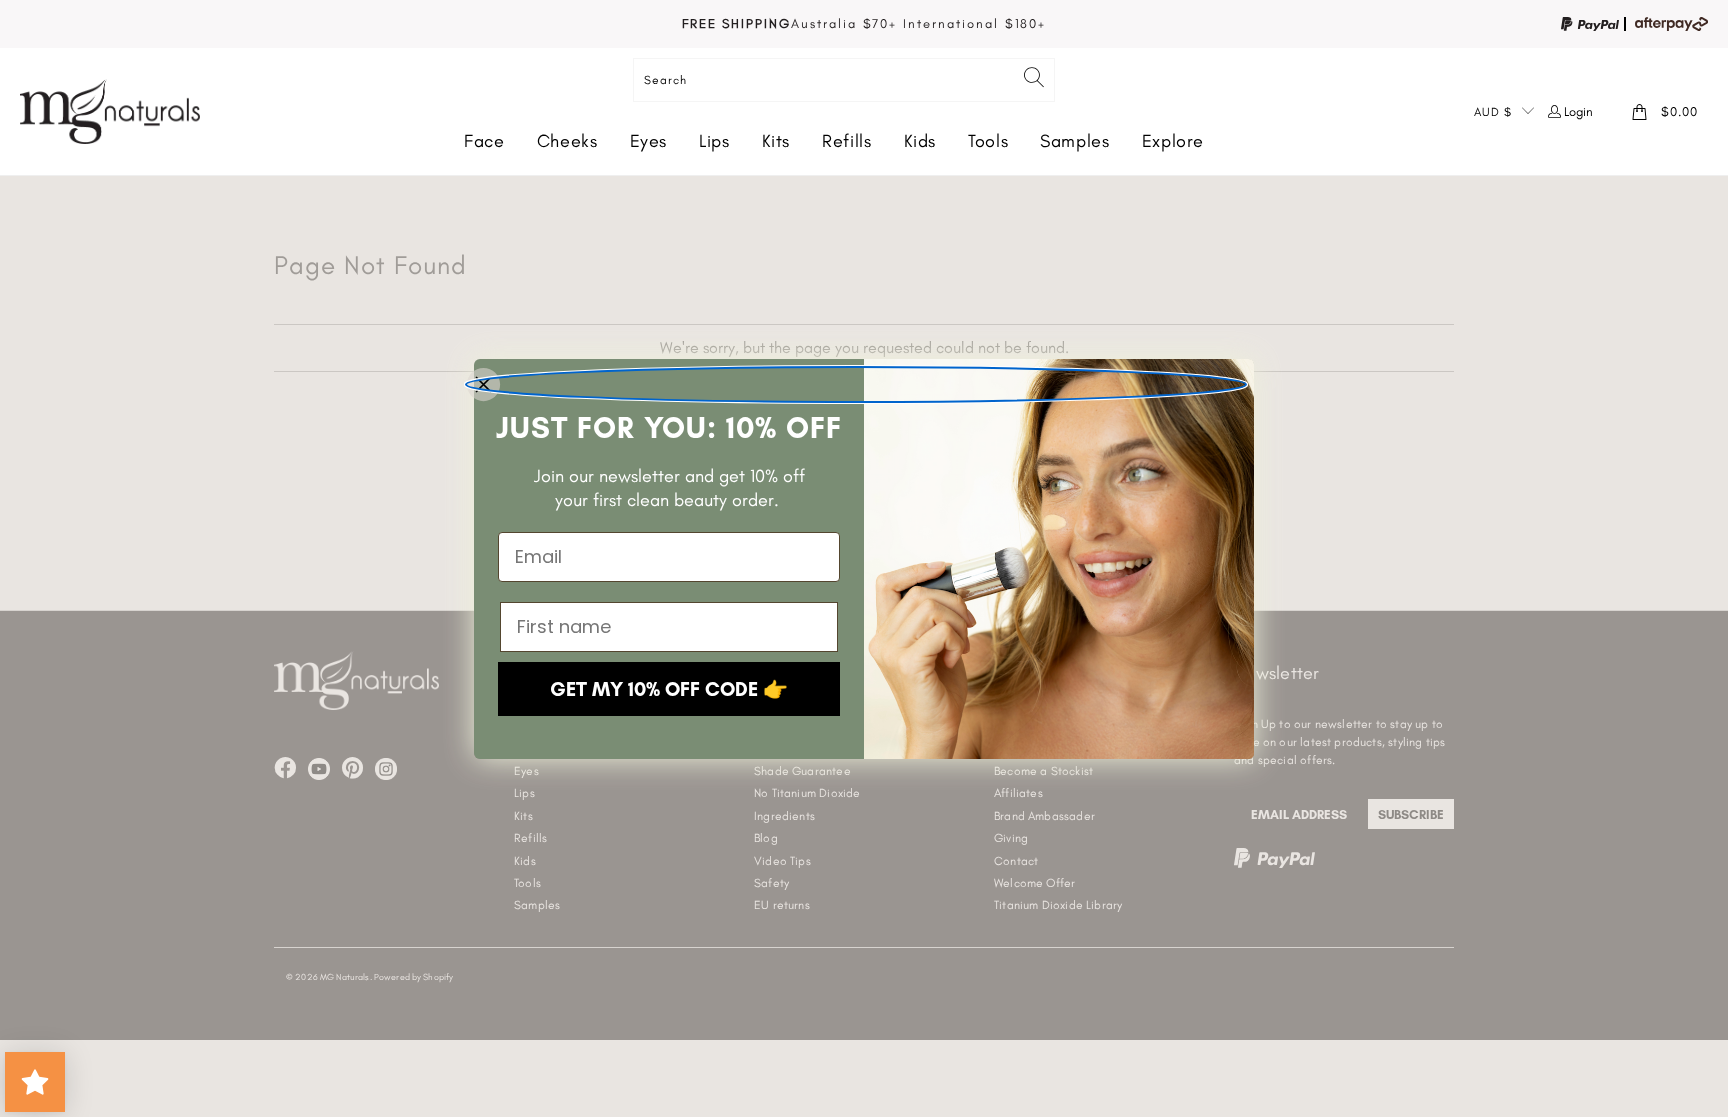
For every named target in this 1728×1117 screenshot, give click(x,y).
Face (484, 141)
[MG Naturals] (110, 111)
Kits (776, 141)
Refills (846, 141)
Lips (714, 141)
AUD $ (1493, 112)
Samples (1074, 141)
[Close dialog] (856, 384)
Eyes (649, 141)
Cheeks (567, 141)
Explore (1173, 141)
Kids (920, 141)
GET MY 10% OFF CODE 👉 (669, 689)
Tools (988, 141)
